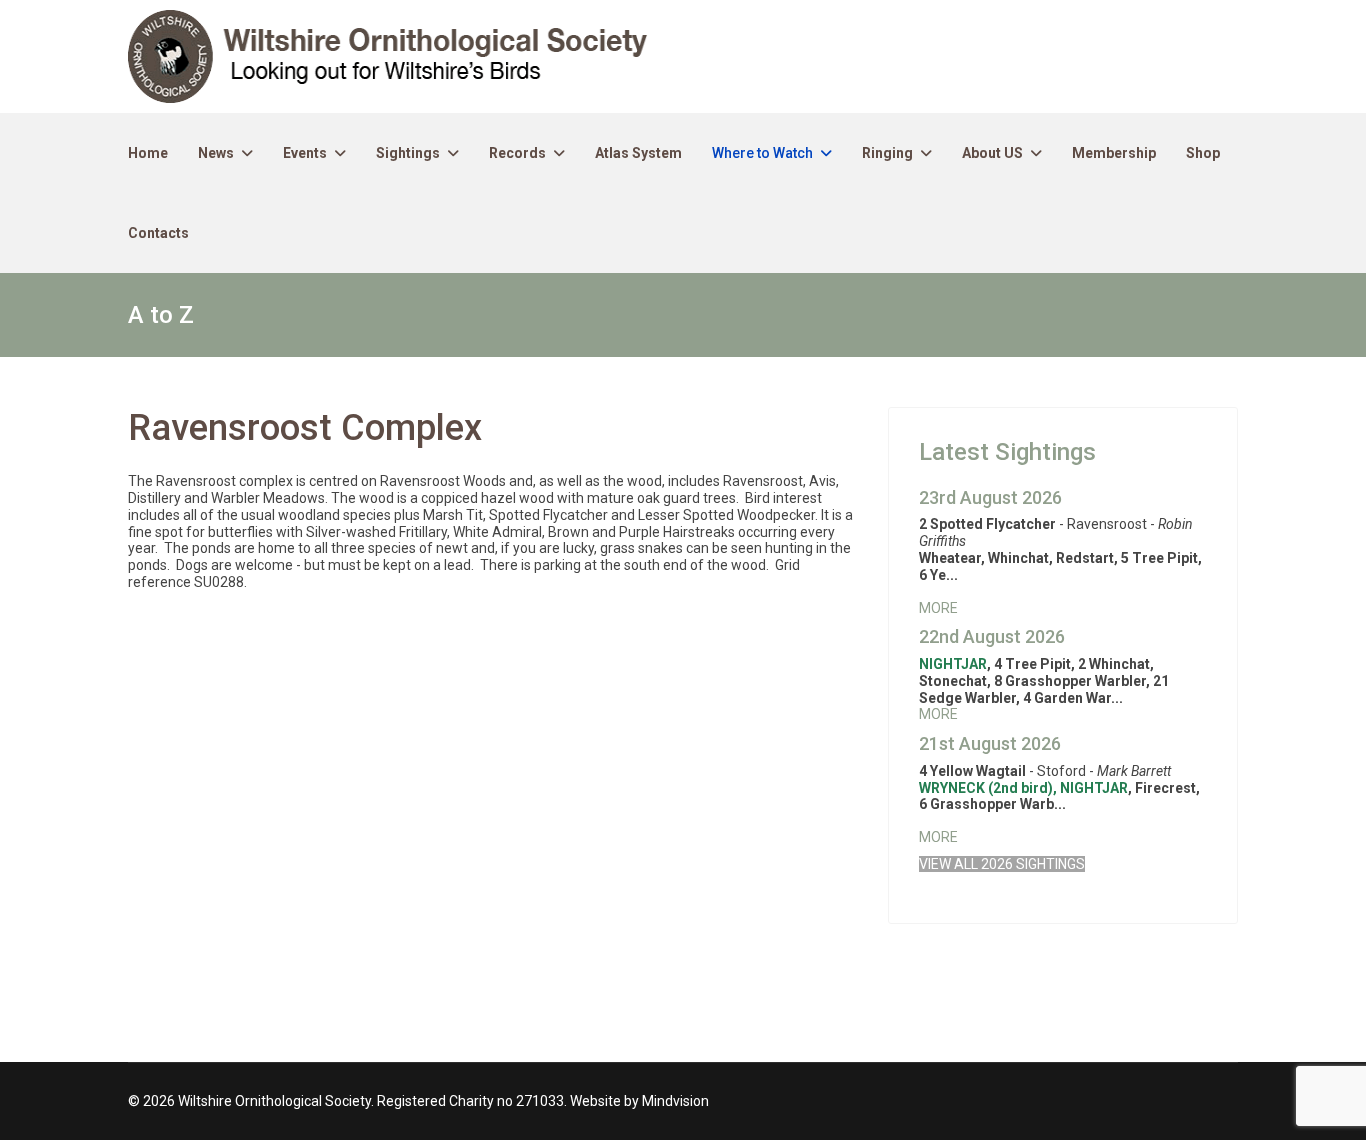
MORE (938, 608)
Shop (1203, 153)
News (216, 153)
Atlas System (638, 153)
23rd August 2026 (990, 497)
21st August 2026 (990, 743)
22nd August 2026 (992, 636)
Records (517, 153)
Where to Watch (762, 153)
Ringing (887, 153)
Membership (1114, 153)
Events (305, 153)
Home (148, 153)
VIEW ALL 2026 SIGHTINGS (1002, 864)
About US (992, 153)
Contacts (158, 233)
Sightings (408, 153)
